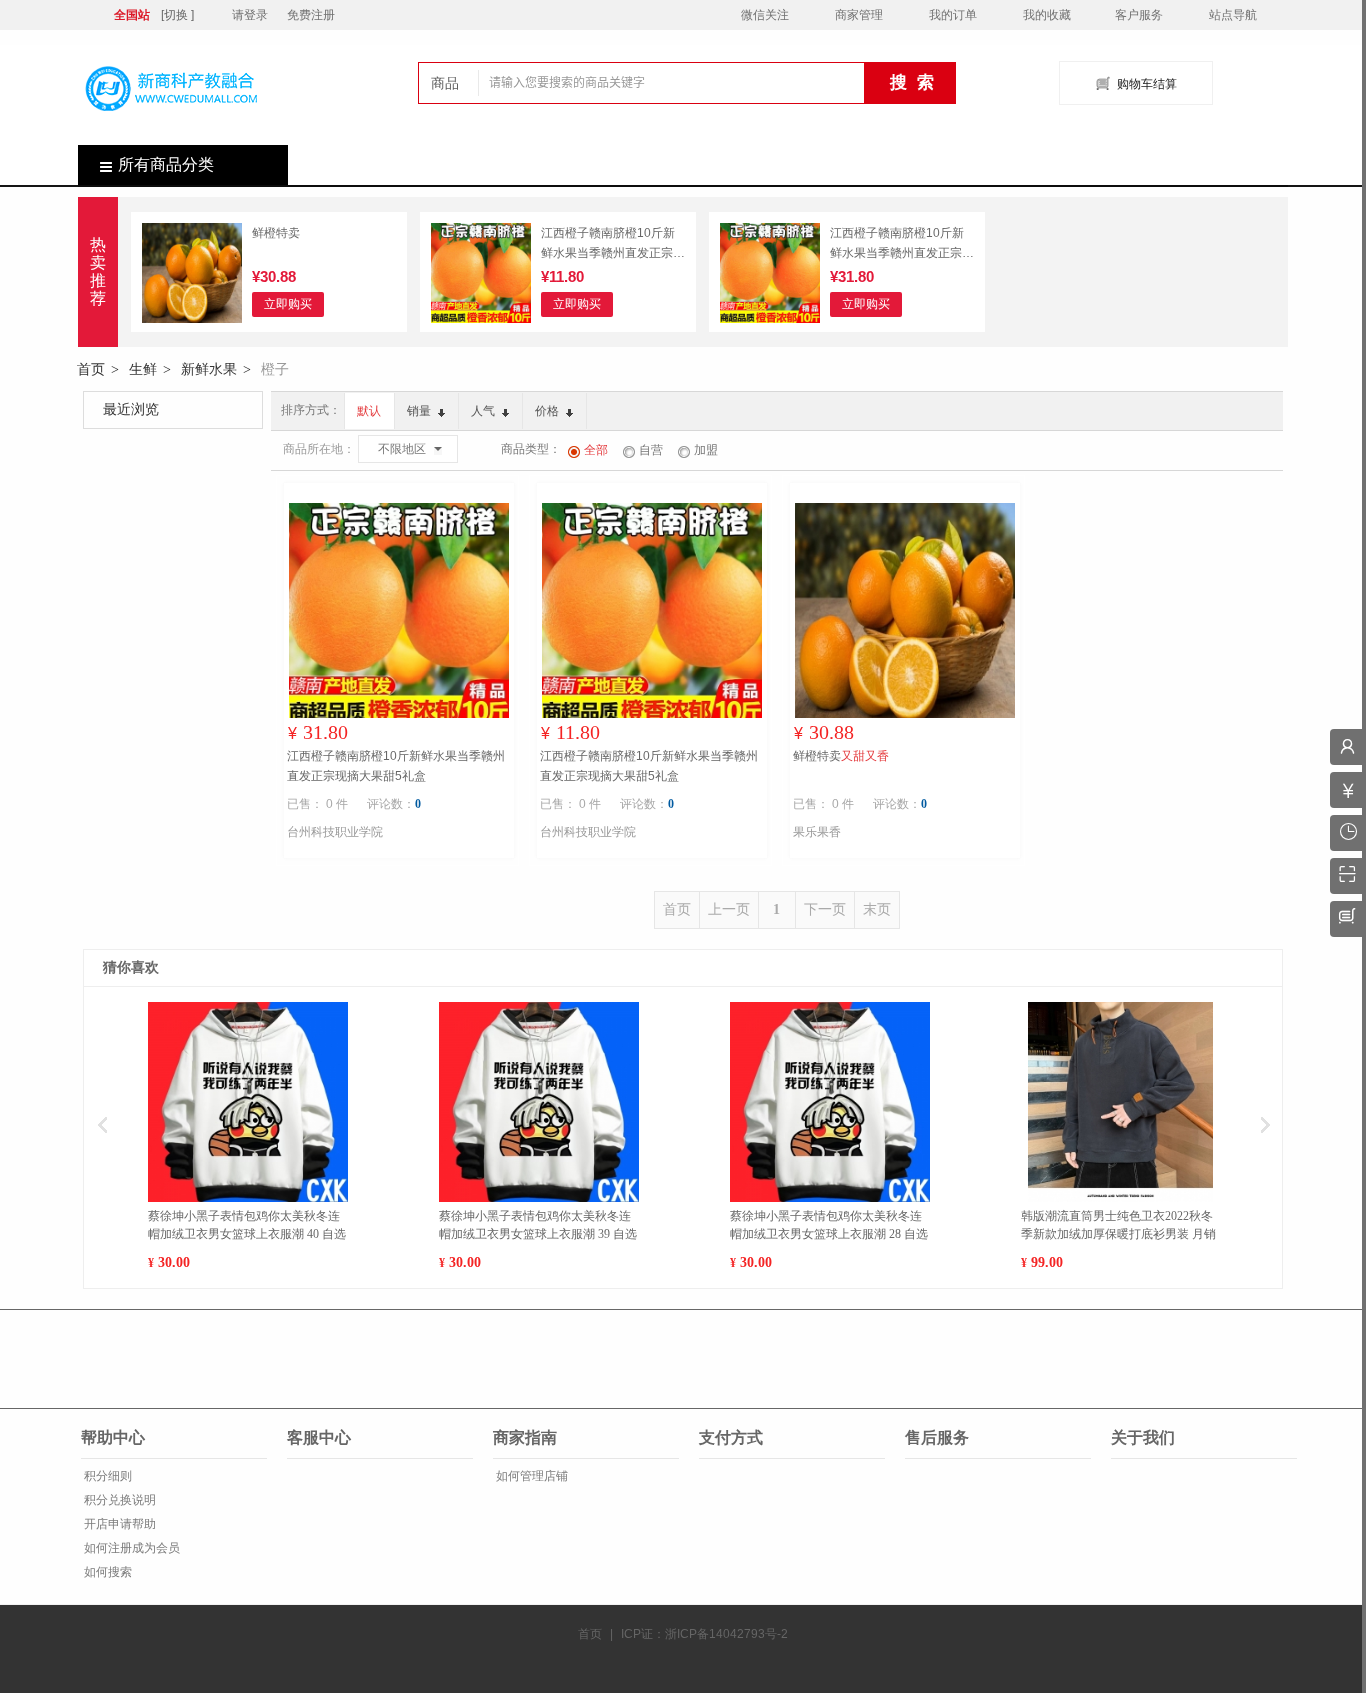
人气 (484, 411)
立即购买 (288, 304)
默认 (369, 411)
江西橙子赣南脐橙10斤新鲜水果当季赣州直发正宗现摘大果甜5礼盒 (613, 244)
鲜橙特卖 (276, 233)
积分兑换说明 (118, 1500)
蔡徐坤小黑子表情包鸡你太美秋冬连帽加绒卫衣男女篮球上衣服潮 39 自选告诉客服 (538, 1226)
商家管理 (859, 15)
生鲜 (143, 369)
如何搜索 (106, 1572)
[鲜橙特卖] (192, 275)
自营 (651, 450)
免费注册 (311, 15)
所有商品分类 (166, 164)
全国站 (132, 15)
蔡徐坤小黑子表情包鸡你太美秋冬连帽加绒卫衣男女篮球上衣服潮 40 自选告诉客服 (247, 1226)
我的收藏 (1047, 15)
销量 (420, 411)
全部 (596, 450)
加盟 (706, 450)
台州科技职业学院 (335, 832)
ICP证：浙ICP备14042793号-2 (704, 1634)
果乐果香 (817, 832)
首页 (91, 369)
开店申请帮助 (118, 1524)
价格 (548, 411)
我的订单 (953, 15)
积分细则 (106, 1476)
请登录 (250, 15)
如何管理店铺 (530, 1476)
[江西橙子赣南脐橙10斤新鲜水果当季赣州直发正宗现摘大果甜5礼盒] (481, 275)
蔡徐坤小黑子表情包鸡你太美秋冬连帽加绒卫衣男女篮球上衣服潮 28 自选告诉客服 (829, 1226)
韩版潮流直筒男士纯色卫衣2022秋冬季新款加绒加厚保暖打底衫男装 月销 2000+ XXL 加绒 (1118, 1226)
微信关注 (765, 15)
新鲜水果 (209, 369)
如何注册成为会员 (130, 1548)
